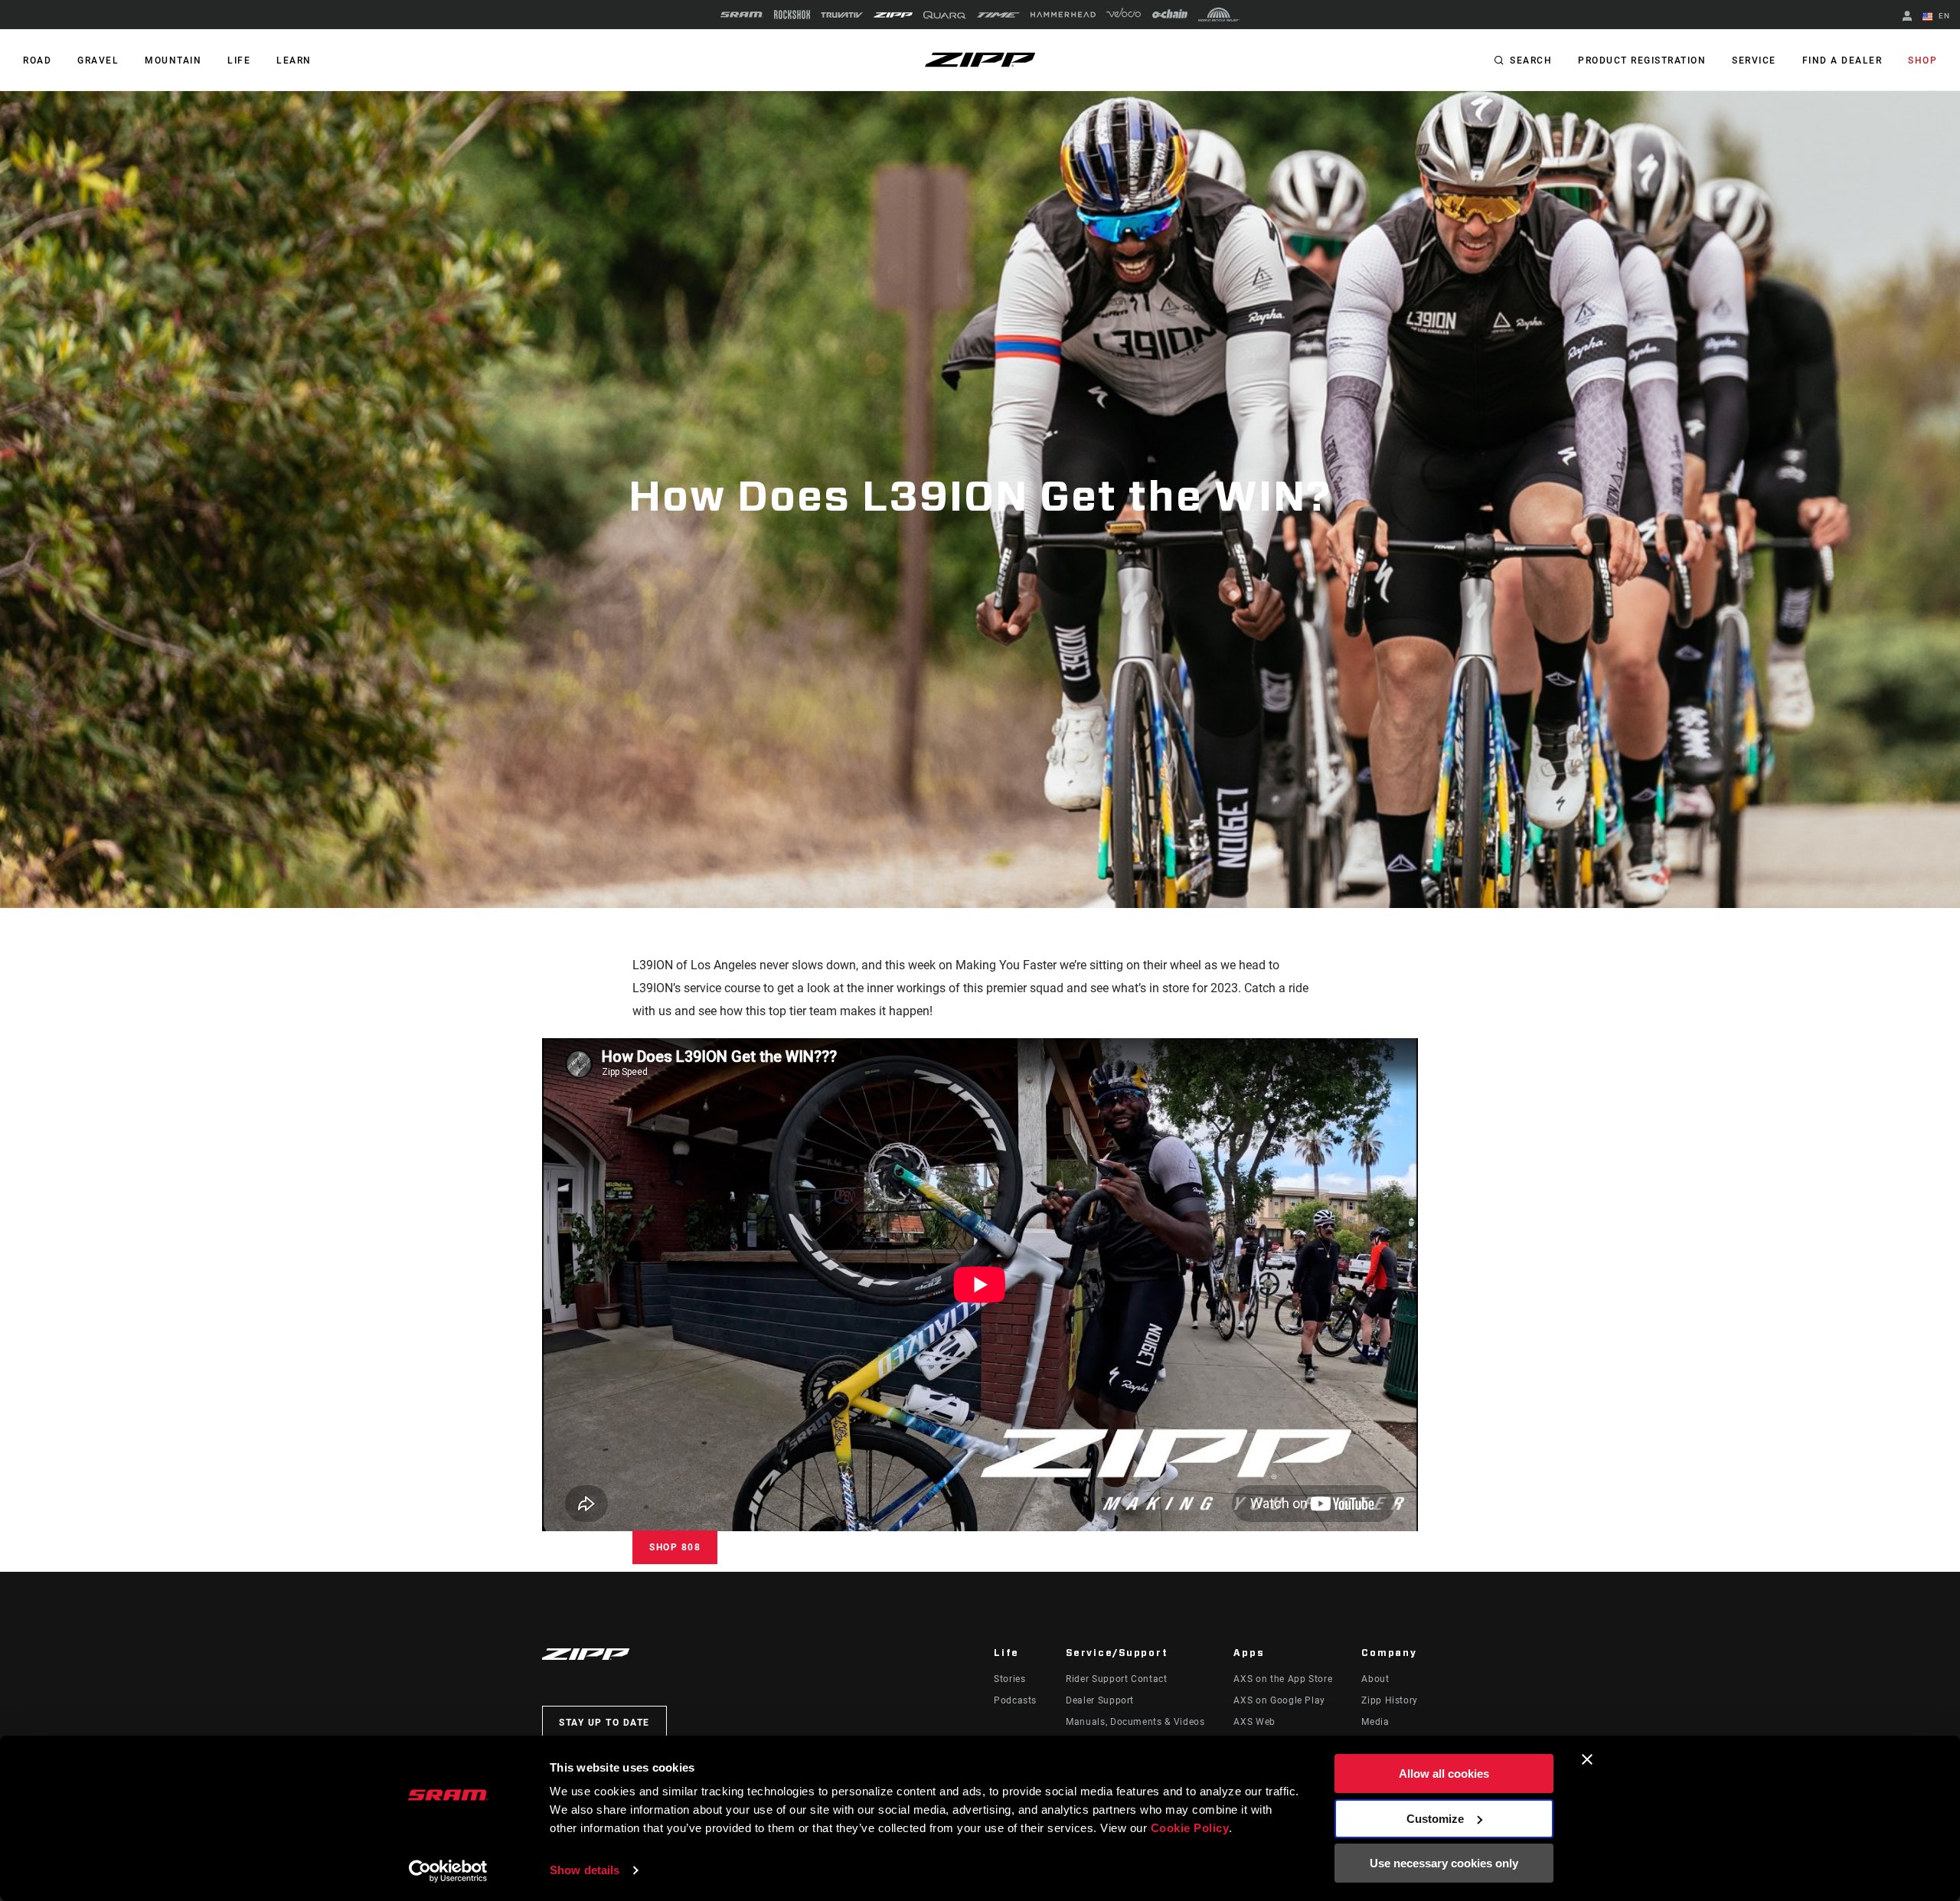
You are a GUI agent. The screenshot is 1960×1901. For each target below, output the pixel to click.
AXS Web (1254, 1722)
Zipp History (1390, 1700)
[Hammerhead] (1063, 15)
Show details (585, 1870)
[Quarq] (945, 15)
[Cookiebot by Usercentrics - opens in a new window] (448, 1871)
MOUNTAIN (173, 60)
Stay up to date (604, 1723)
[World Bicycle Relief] (1219, 15)
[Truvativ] (842, 15)
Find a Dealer (1842, 60)
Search (1531, 60)
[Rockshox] (792, 15)
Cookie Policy (1190, 1828)
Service (1754, 60)
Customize (1435, 1819)
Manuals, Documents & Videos (1135, 1722)
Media (1375, 1722)
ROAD (37, 60)
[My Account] (1907, 17)
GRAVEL (98, 60)
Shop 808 (675, 1547)
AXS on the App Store (1283, 1679)
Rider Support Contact (1116, 1679)
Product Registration (1642, 60)
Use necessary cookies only (1444, 1863)
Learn (294, 60)
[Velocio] (1124, 15)
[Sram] (742, 15)
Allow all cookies (1444, 1774)
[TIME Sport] (998, 15)
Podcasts (1015, 1700)
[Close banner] (1587, 1759)
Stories (1009, 1679)
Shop (1922, 60)
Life (239, 60)
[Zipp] (893, 15)
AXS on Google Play (1279, 1700)
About (1375, 1679)
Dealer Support (1100, 1700)
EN (1943, 16)
